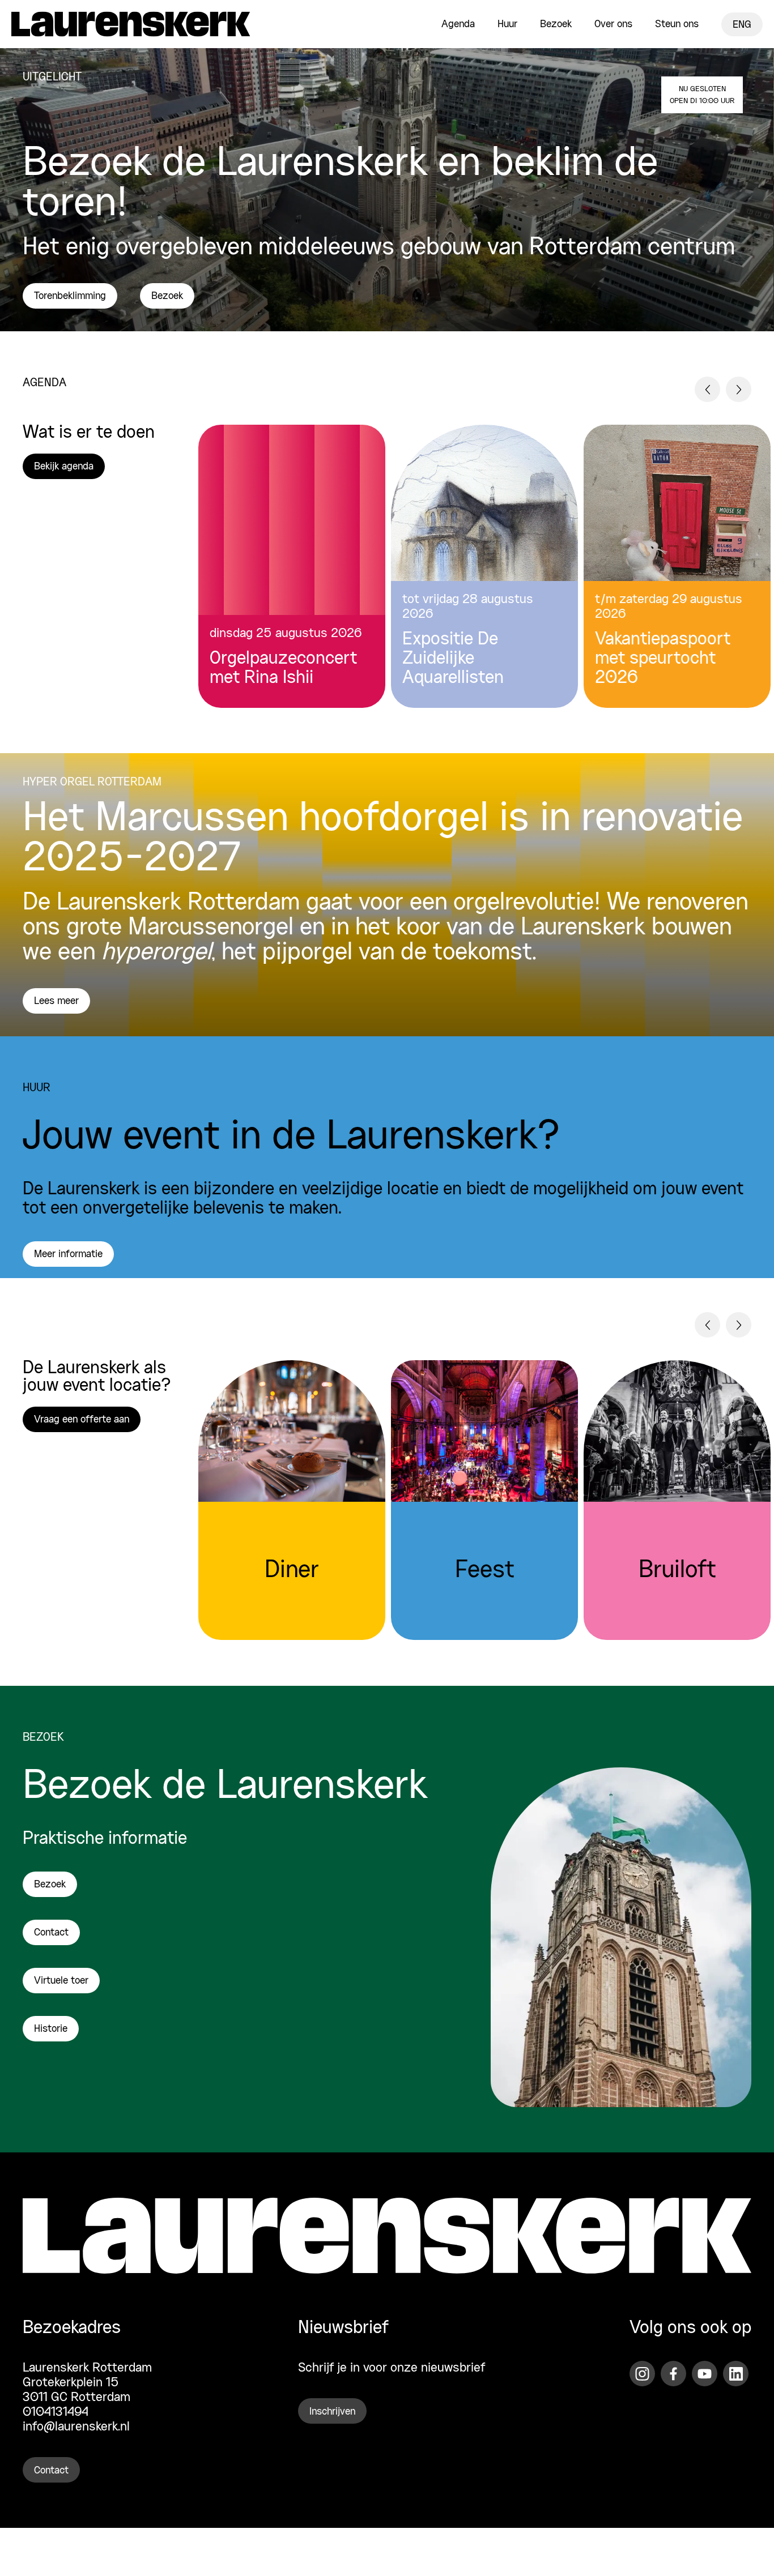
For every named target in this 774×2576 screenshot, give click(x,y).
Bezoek (556, 24)
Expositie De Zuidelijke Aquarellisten (453, 659)
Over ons (613, 24)
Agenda (458, 24)
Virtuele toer (61, 1981)
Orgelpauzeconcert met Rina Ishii (283, 669)
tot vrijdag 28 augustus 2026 (468, 607)
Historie (51, 2030)
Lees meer (56, 1001)
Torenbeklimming (70, 296)
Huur (507, 24)
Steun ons (677, 24)
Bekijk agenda (64, 467)
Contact (51, 1933)
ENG (742, 25)
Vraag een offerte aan (82, 1420)
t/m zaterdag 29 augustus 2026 (669, 607)
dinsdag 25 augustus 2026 (286, 634)
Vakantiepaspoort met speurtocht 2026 (663, 659)
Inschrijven (332, 2412)
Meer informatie (68, 1254)
